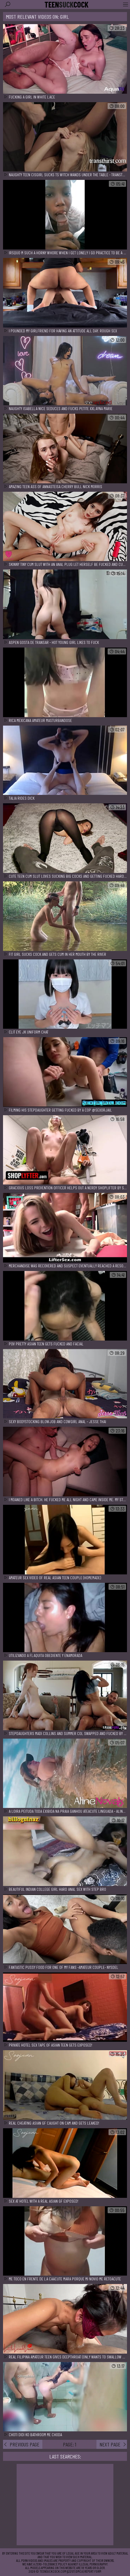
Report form (93, 2571)
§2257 (70, 2571)
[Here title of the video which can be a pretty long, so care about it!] (65, 59)
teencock (67, 5)
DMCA (79, 2571)
